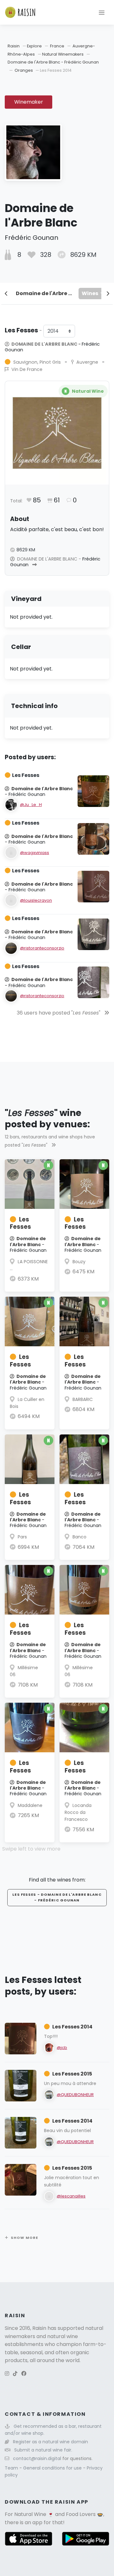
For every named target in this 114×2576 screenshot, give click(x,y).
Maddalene (30, 1805)
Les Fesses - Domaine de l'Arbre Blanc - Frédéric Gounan (57, 1897)
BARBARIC (83, 1399)
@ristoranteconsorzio (42, 948)
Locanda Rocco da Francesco (78, 1812)
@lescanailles (71, 2196)
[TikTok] (15, 2374)
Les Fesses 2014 (72, 2027)
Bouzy (79, 1262)
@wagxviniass (35, 853)
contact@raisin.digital (37, 2458)
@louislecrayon (36, 900)
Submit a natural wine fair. (43, 2450)
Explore (34, 46)
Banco (79, 1537)
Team (12, 2468)
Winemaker (29, 102)
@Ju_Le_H (31, 805)
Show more (24, 2238)
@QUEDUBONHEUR (75, 2095)
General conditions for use (53, 2468)
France (57, 46)
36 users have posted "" (59, 1013)
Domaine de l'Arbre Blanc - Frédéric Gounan (53, 62)
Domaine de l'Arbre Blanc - (52, 347)
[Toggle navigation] (102, 12)
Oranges (24, 70)
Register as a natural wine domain (51, 2442)
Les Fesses (20, 1223)
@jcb (62, 2048)
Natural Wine (30, 2514)
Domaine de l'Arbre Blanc (46, 293)
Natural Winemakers (63, 54)
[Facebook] (24, 2374)
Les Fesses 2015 (72, 2074)
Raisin (14, 46)
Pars (22, 1537)
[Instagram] (7, 2374)
